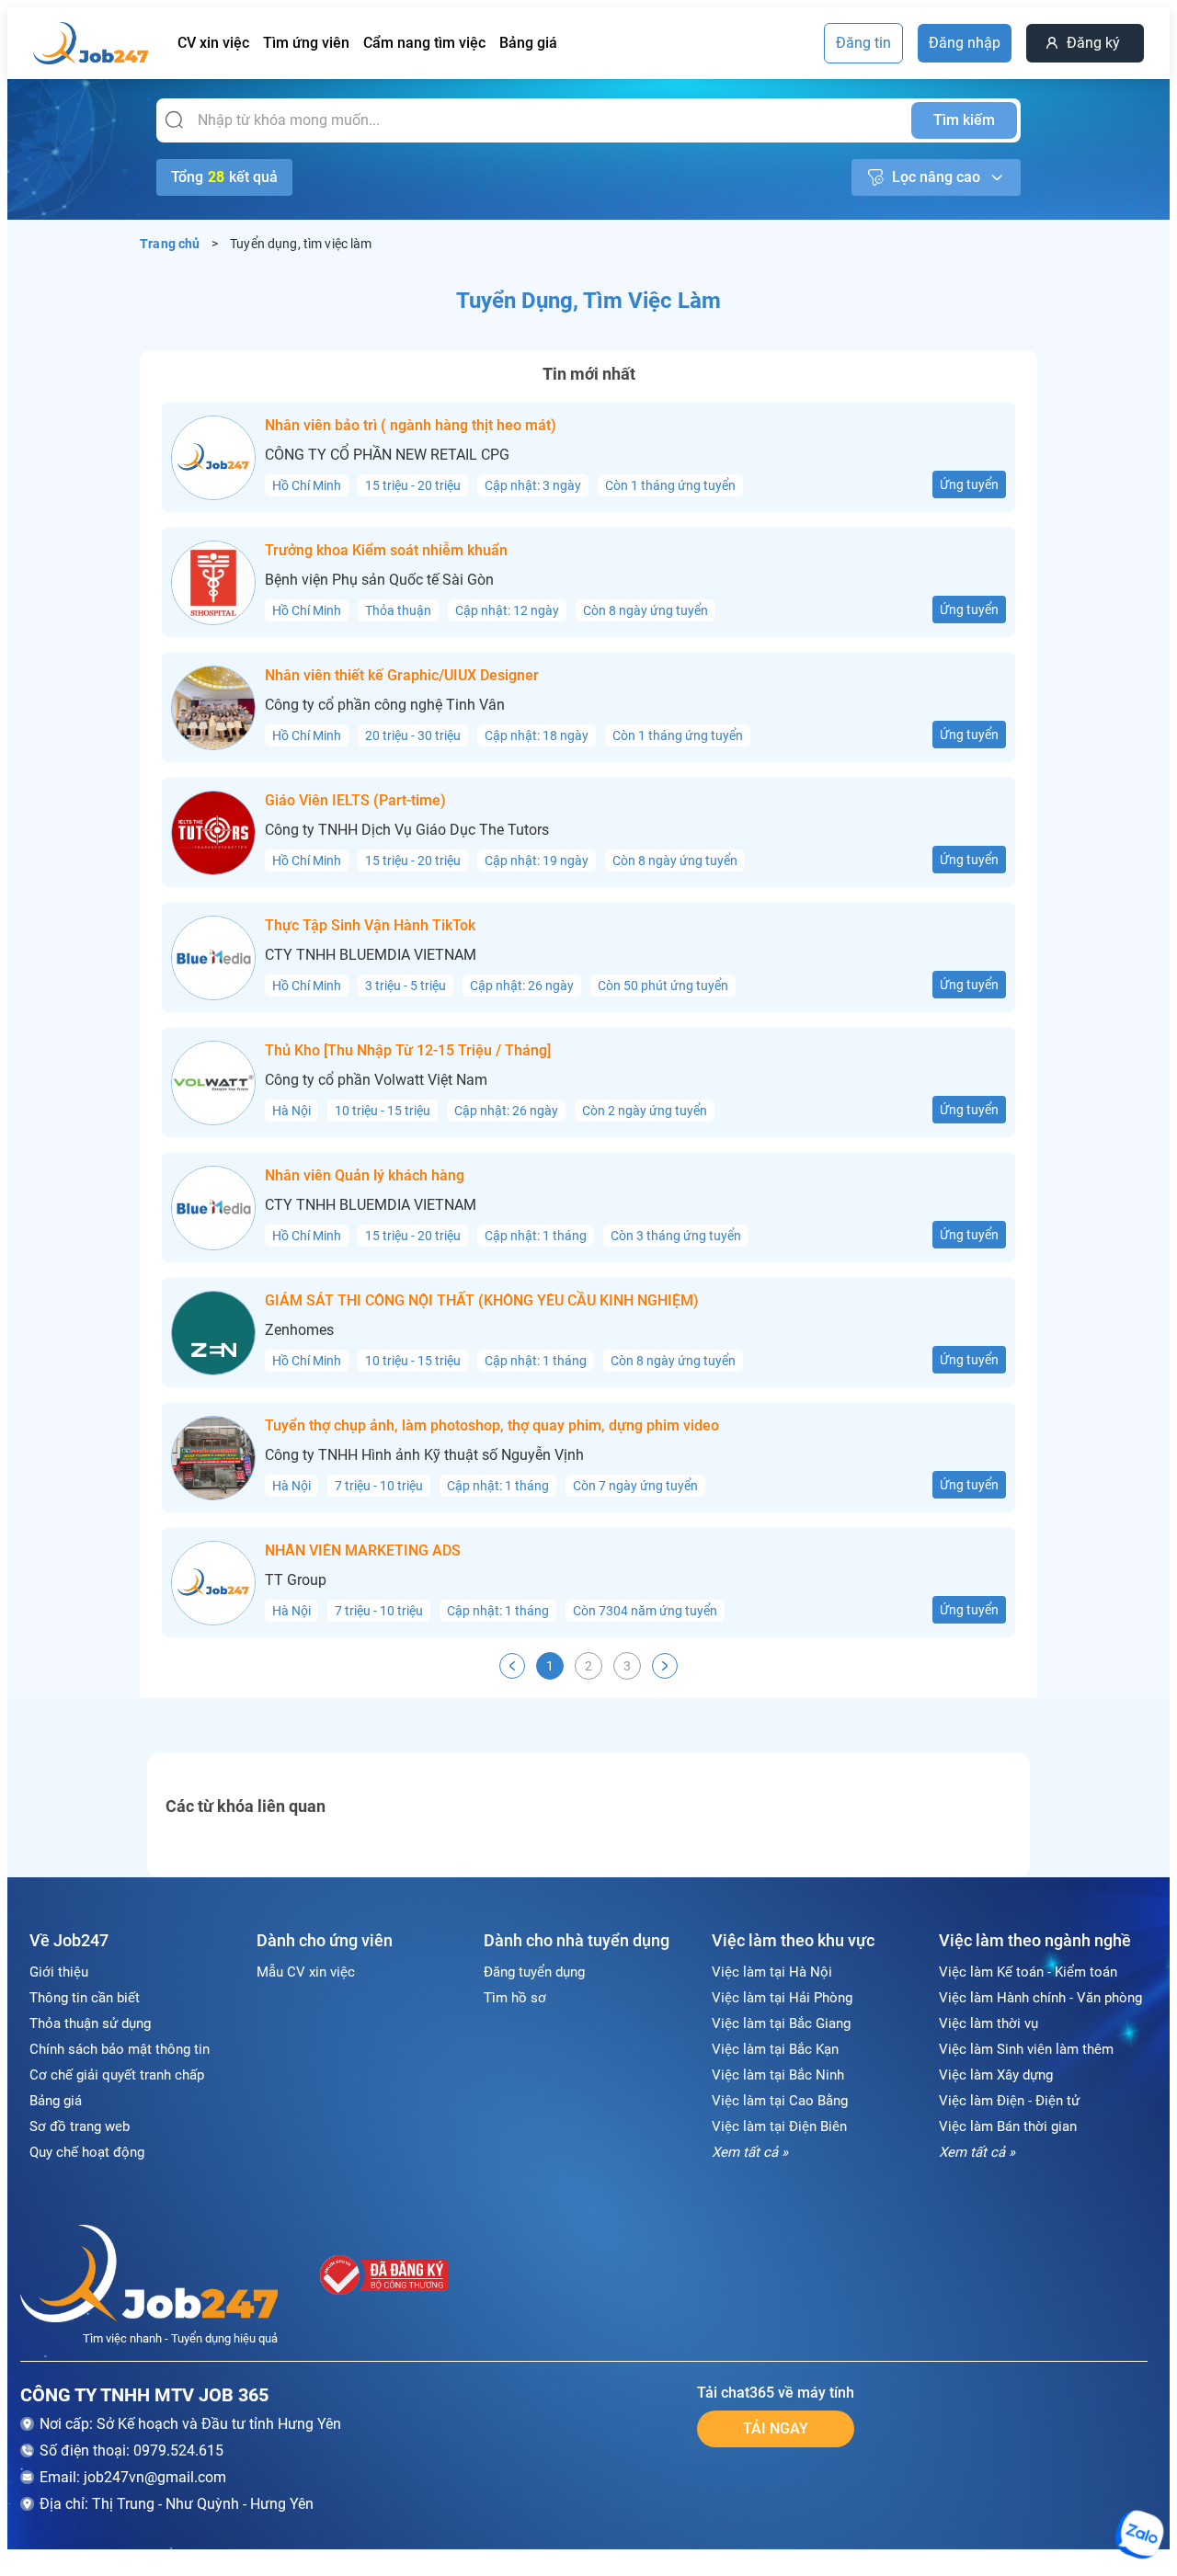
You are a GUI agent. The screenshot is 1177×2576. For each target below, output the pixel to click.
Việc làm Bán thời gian (1008, 2126)
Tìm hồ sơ (515, 1998)
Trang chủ (170, 244)
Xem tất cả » (750, 2152)
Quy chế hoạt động (87, 2152)
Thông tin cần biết (85, 1998)
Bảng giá (528, 43)
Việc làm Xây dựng (996, 2075)
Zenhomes (299, 1330)
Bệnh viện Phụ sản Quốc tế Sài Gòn (379, 580)
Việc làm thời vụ (988, 2023)
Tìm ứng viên (306, 43)
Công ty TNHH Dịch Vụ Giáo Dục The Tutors (407, 830)
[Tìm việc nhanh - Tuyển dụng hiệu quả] (149, 2277)
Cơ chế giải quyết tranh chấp (117, 2075)
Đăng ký (1093, 43)
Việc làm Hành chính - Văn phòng (1040, 1998)
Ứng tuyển (969, 484)
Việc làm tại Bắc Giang (781, 2023)
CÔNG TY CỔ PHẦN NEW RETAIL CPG (387, 455)
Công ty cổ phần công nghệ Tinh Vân (385, 705)
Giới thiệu (59, 1972)
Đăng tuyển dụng (534, 1972)
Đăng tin (863, 43)
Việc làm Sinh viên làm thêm (1026, 2049)
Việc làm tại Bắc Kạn (775, 2049)
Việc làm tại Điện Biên (779, 2126)
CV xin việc (213, 43)
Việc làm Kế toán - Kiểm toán (1028, 1972)
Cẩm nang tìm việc (424, 43)
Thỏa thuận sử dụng (90, 2023)
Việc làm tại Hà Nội (772, 1972)
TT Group (296, 1580)
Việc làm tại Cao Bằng (780, 2101)
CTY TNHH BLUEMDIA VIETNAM (371, 955)
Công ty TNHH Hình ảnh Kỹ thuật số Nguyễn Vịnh (424, 1455)
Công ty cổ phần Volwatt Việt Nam (376, 1080)
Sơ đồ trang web (80, 2126)
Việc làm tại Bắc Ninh (778, 2075)
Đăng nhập (965, 43)
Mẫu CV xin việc (306, 1972)
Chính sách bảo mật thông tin (120, 2049)
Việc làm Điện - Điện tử (1009, 2101)
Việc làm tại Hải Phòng (782, 1998)
